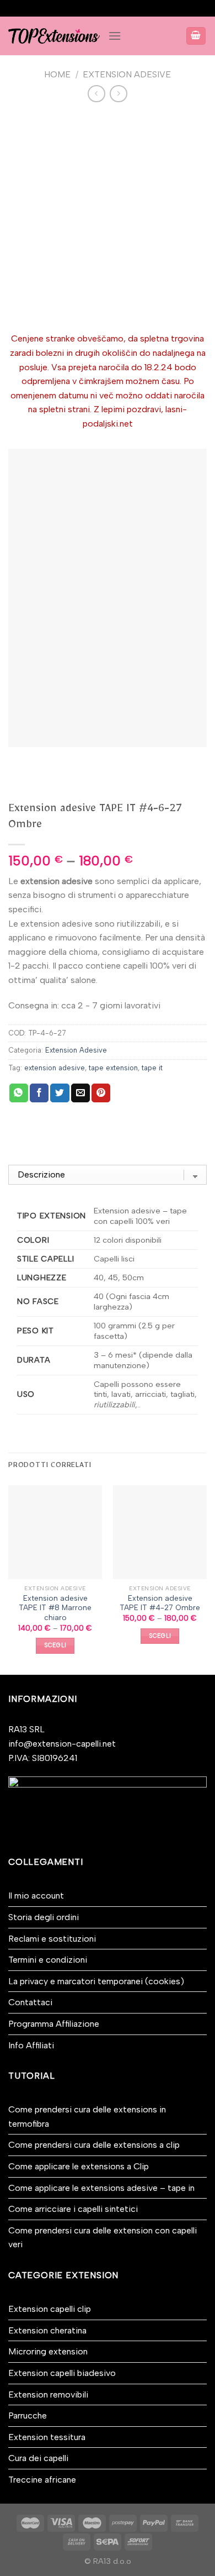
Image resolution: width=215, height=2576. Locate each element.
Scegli (55, 1645)
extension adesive (55, 1068)
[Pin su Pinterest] (101, 1093)
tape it (152, 1068)
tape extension (113, 1068)
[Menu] (115, 36)
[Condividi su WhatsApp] (19, 1093)
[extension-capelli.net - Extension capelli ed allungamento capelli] (54, 36)
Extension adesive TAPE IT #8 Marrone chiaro (55, 1608)
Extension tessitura (47, 2437)
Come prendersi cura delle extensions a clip (94, 2145)
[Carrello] (196, 36)
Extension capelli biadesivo (62, 2373)
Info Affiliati (31, 2045)
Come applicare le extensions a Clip (79, 2166)
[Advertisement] (108, 218)
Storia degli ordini (44, 1917)
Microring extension (48, 2351)
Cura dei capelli (38, 2458)
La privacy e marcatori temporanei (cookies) (96, 1981)
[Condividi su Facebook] (39, 1093)
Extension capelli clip (50, 2309)
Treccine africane (42, 2480)
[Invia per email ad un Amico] (80, 1093)
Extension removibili (48, 2394)
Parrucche (28, 2415)
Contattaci (30, 2002)
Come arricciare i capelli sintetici (73, 2209)
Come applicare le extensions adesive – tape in (101, 2188)
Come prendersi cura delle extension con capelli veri (103, 2238)
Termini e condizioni (48, 1960)
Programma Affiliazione (54, 2024)
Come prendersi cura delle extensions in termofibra (87, 2117)
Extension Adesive (127, 74)
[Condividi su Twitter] (60, 1093)
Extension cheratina (47, 2330)
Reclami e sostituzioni (52, 1939)
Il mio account (36, 1896)
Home (57, 74)
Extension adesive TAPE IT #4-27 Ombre (160, 1603)
